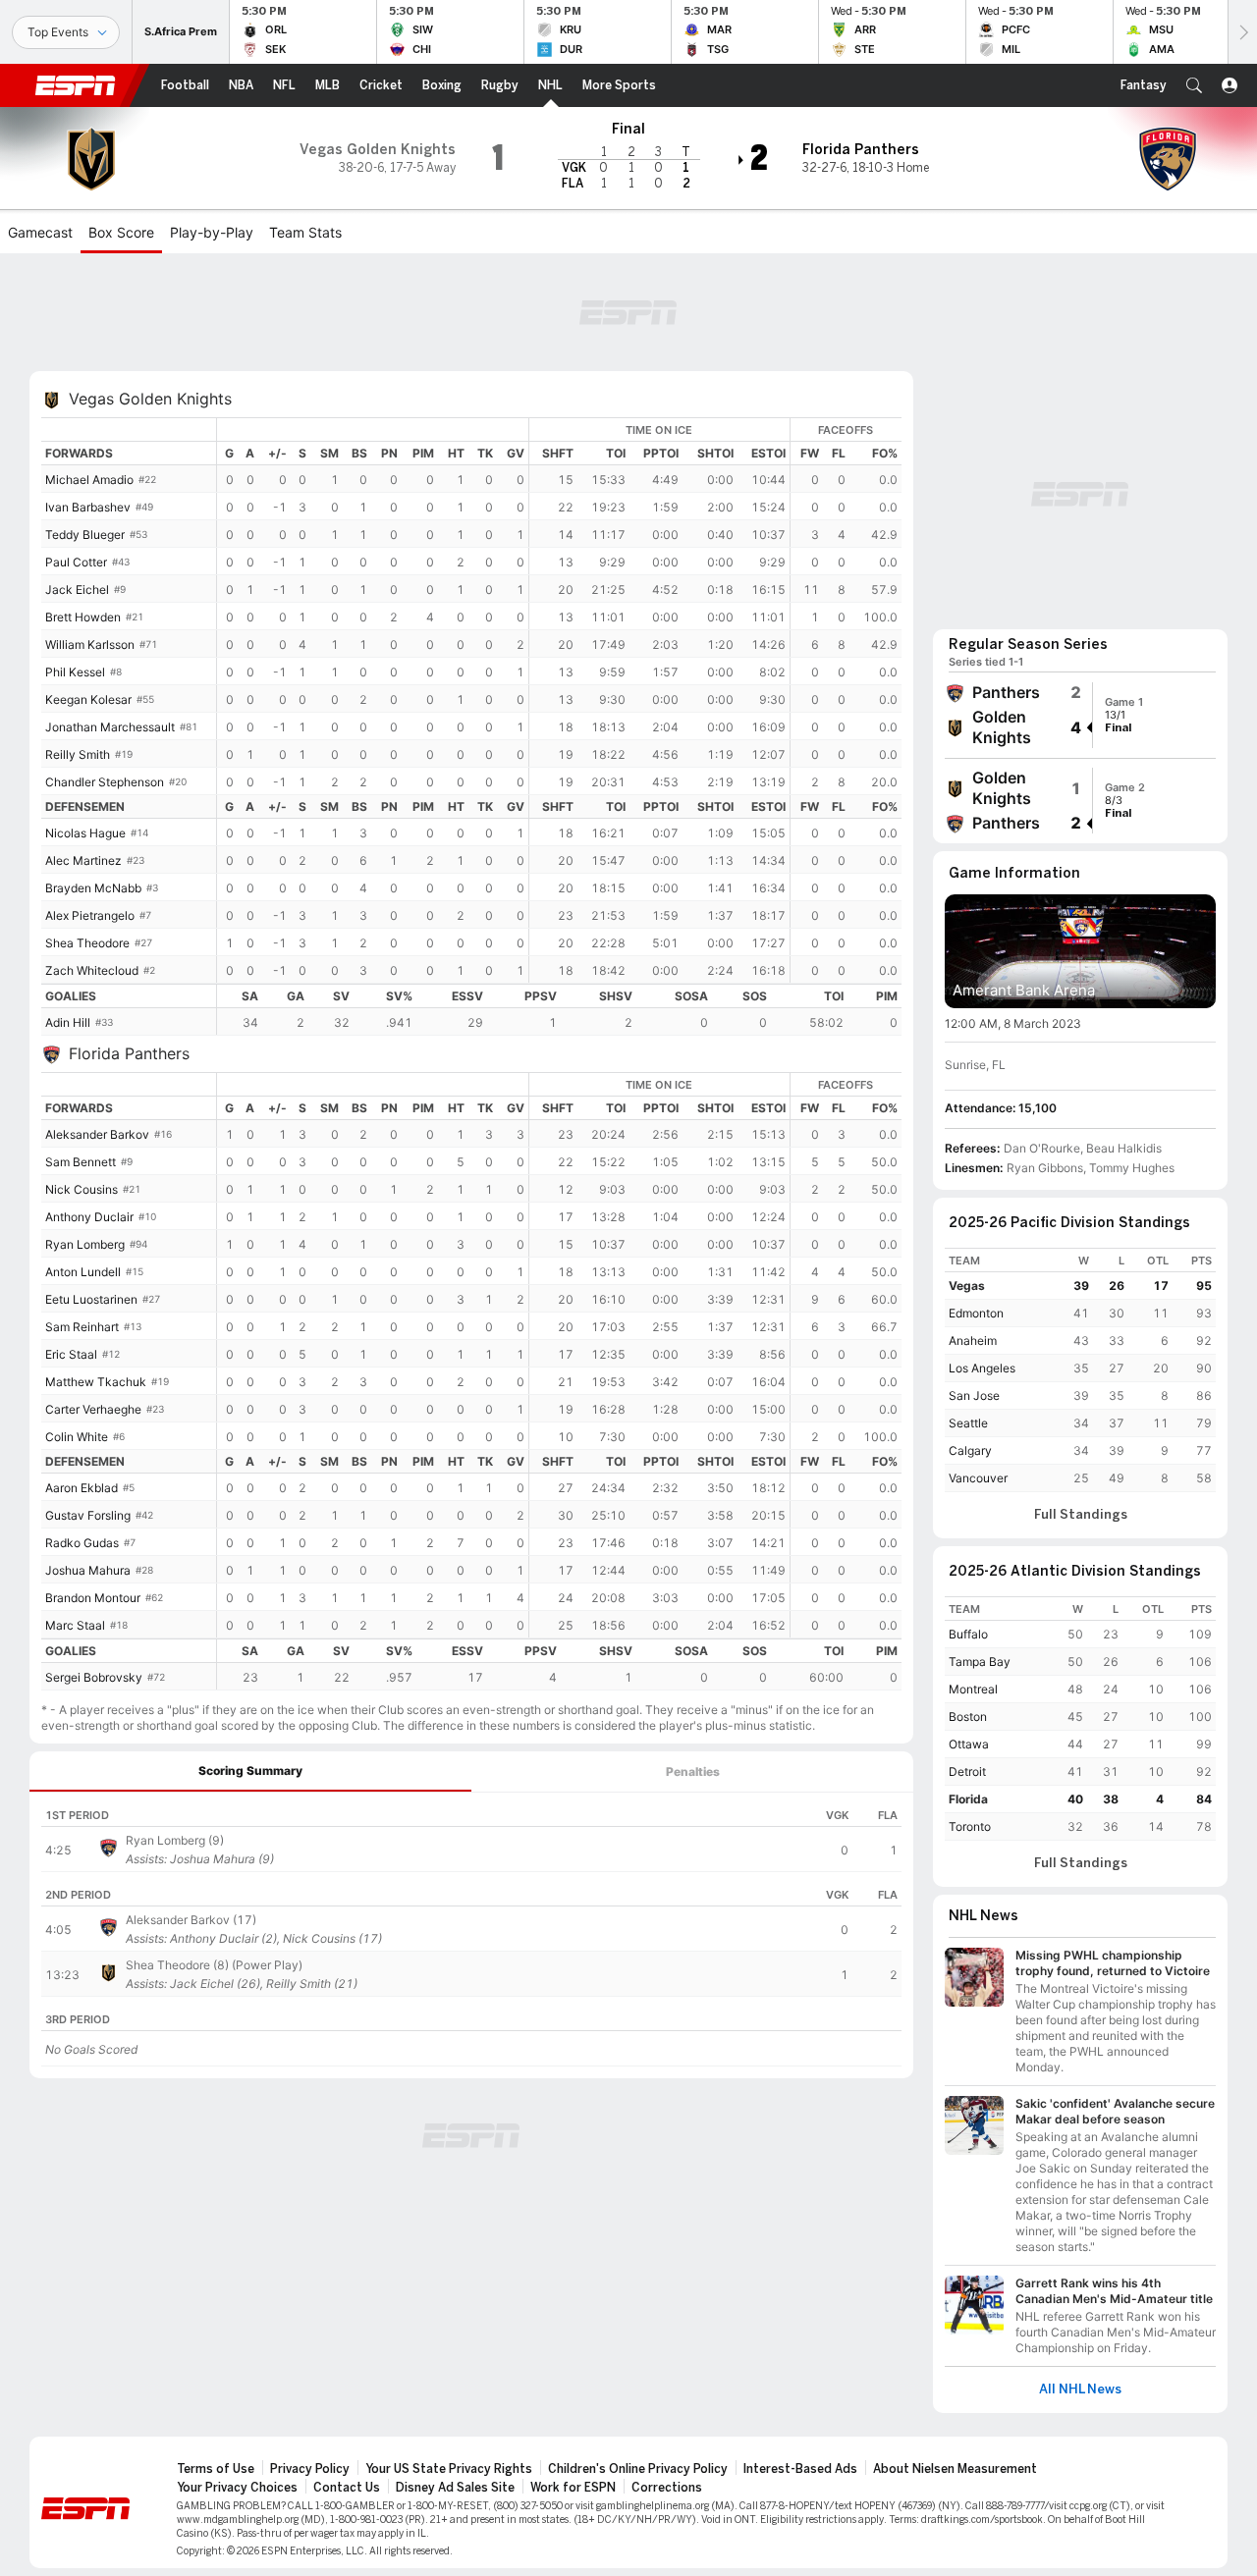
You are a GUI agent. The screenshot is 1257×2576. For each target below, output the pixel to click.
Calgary (970, 1450)
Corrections (667, 2488)
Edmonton (976, 1313)
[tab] (250, 1771)
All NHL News (1080, 2389)
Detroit (967, 1771)
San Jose (974, 1395)
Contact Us (347, 2488)
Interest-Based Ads (800, 2469)
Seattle (968, 1423)
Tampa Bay (980, 1662)
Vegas (967, 1286)
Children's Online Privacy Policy (638, 2469)
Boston (968, 1717)
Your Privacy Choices (237, 2488)
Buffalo (968, 1634)
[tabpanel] (471, 1935)
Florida (968, 1799)
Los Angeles (982, 1368)
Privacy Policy (310, 2469)
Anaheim (973, 1341)
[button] (1194, 85)
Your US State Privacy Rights (449, 2469)
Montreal (973, 1689)
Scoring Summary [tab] (250, 1771)
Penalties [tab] (693, 1771)
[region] (559, 700)
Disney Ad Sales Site (455, 2488)
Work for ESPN (573, 2488)
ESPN (76, 85)
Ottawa (969, 1744)
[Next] (1242, 32)
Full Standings (1081, 1515)
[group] (1080, 715)
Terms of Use (216, 2469)
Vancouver (978, 1478)
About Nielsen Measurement (955, 2469)
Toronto (970, 1826)
